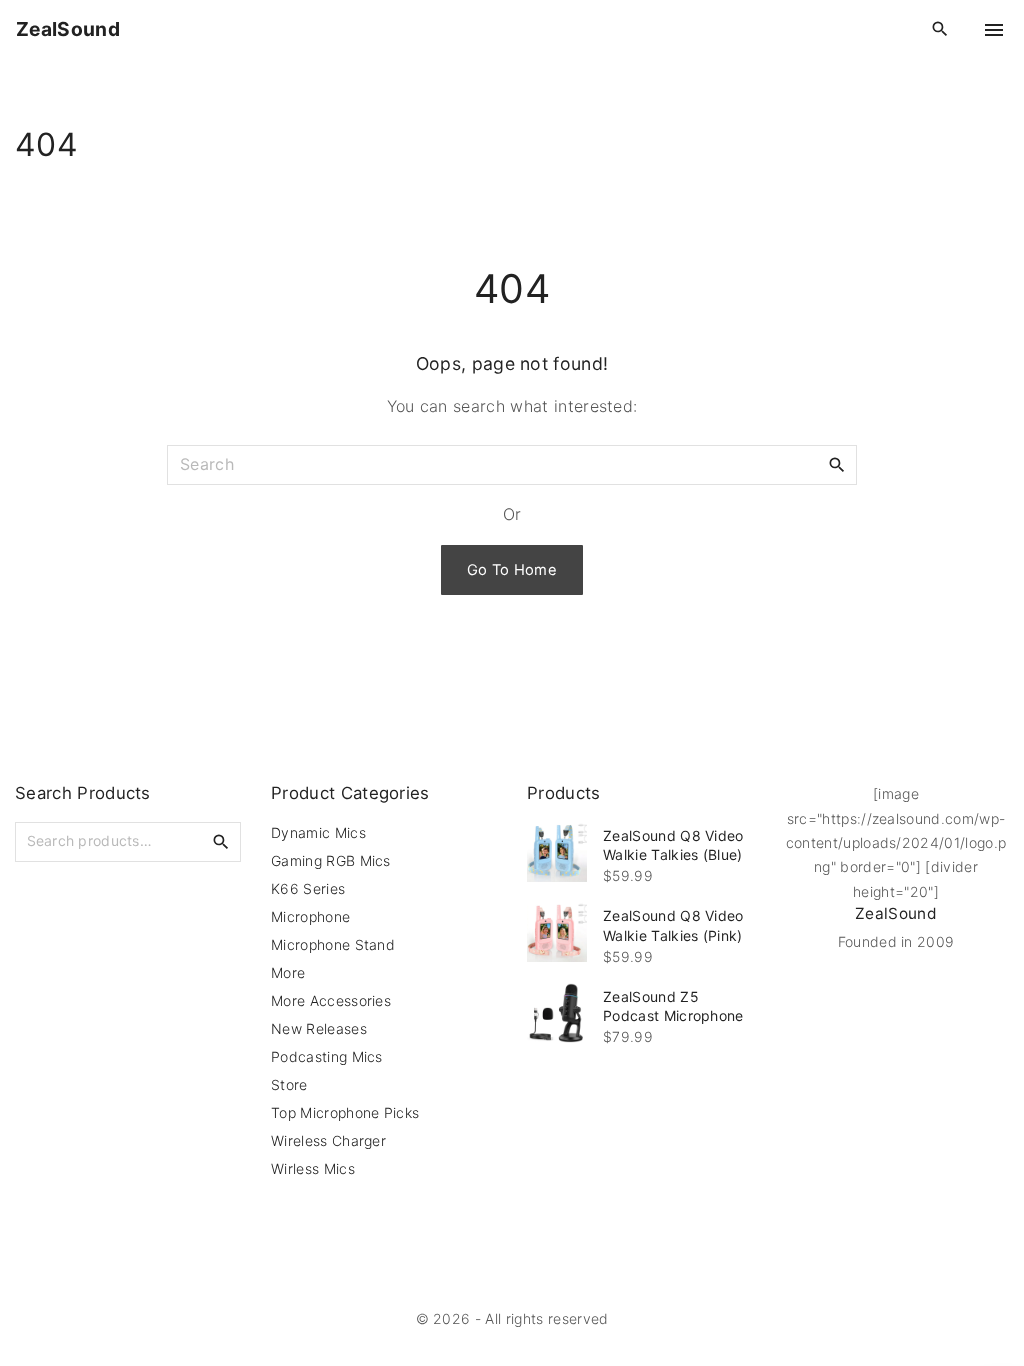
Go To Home (512, 570)
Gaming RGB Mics (331, 860)
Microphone (310, 916)
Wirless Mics (313, 1168)
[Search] (837, 464)
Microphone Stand (333, 944)
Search (221, 841)
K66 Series (308, 888)
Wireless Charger (328, 1140)
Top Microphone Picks (345, 1112)
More (288, 972)
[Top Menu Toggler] (994, 30)
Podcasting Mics (327, 1056)
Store (289, 1084)
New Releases (319, 1028)
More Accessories (331, 1000)
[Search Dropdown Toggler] (940, 29)
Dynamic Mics (318, 832)
